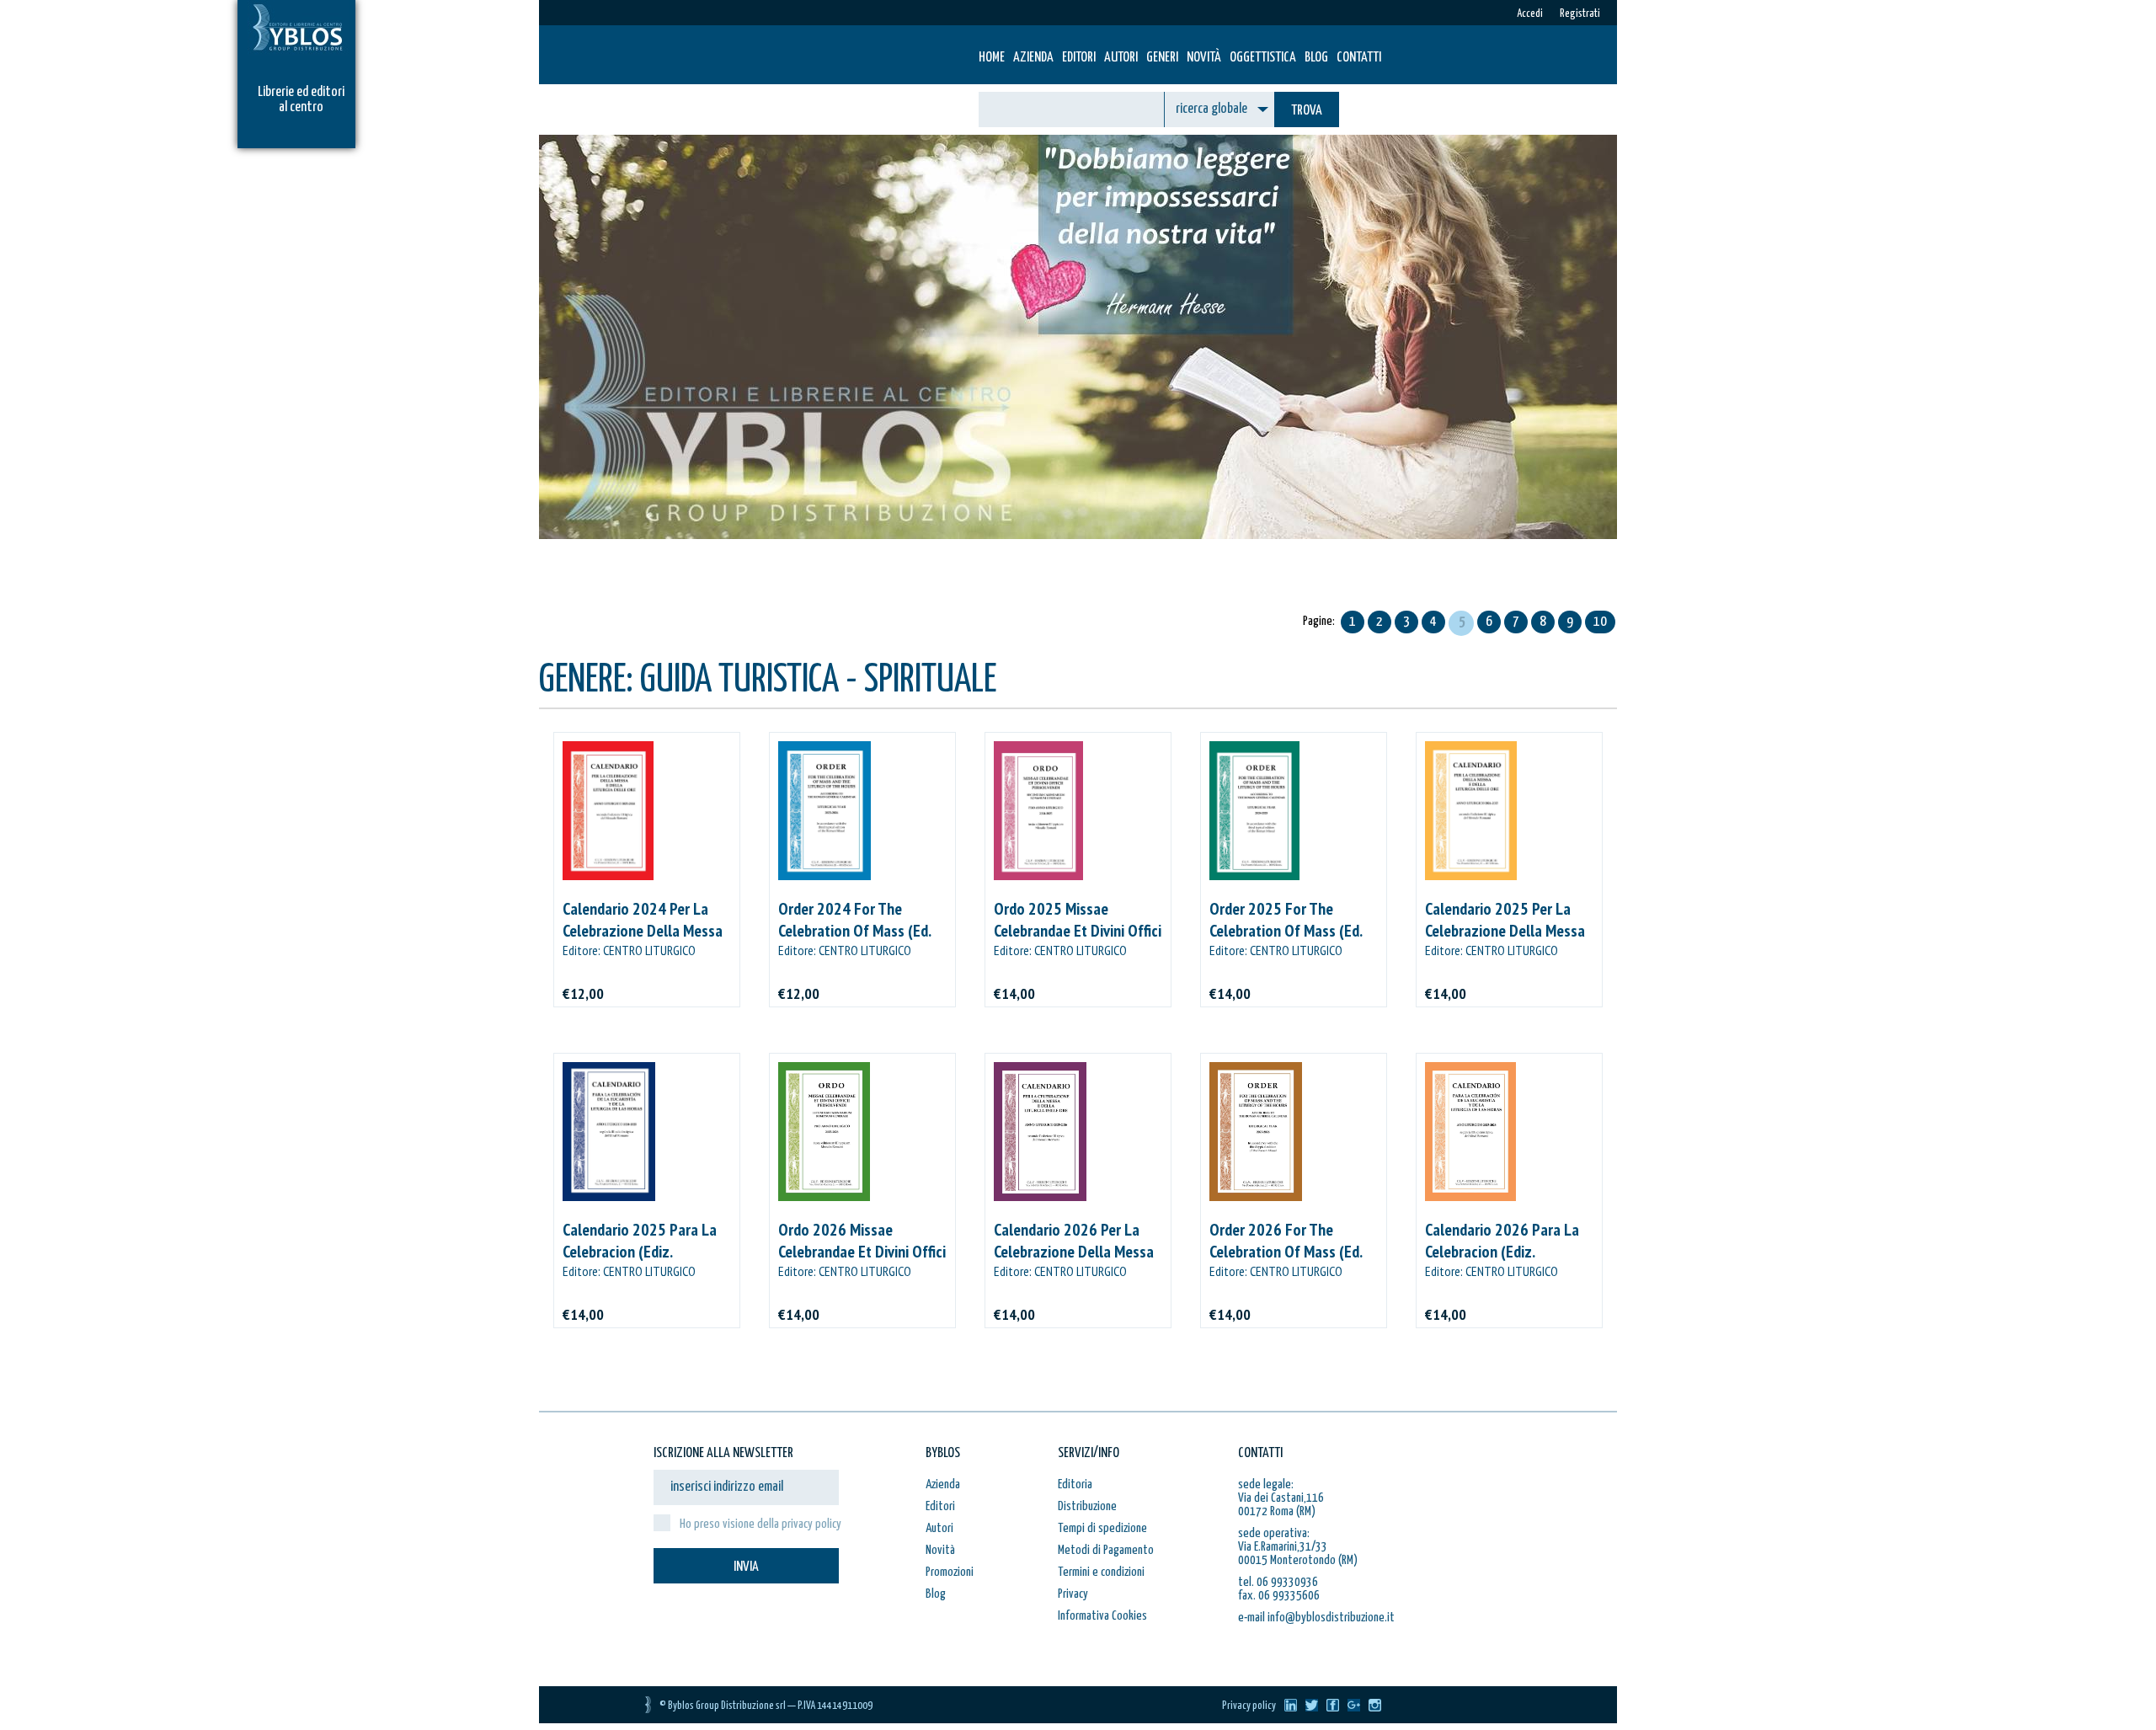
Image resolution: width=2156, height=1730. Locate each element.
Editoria (1075, 1484)
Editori (1079, 58)
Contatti (1359, 58)
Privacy (1073, 1594)
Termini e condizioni (1101, 1572)
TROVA (1307, 111)
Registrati (1580, 14)
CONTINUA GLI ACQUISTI (838, 603)
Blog (1316, 58)
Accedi (1530, 14)
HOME (992, 58)
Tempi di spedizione (1102, 1528)
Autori (1121, 58)
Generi (1162, 58)
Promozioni (950, 1572)
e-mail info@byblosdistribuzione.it (1316, 1618)
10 (1600, 622)
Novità (1204, 58)
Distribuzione (1087, 1506)
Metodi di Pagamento (1106, 1550)
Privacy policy (1249, 1706)
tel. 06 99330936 (1278, 1582)
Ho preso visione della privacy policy (760, 1524)
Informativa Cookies (1102, 1616)
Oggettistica (1263, 58)
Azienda (1033, 58)
